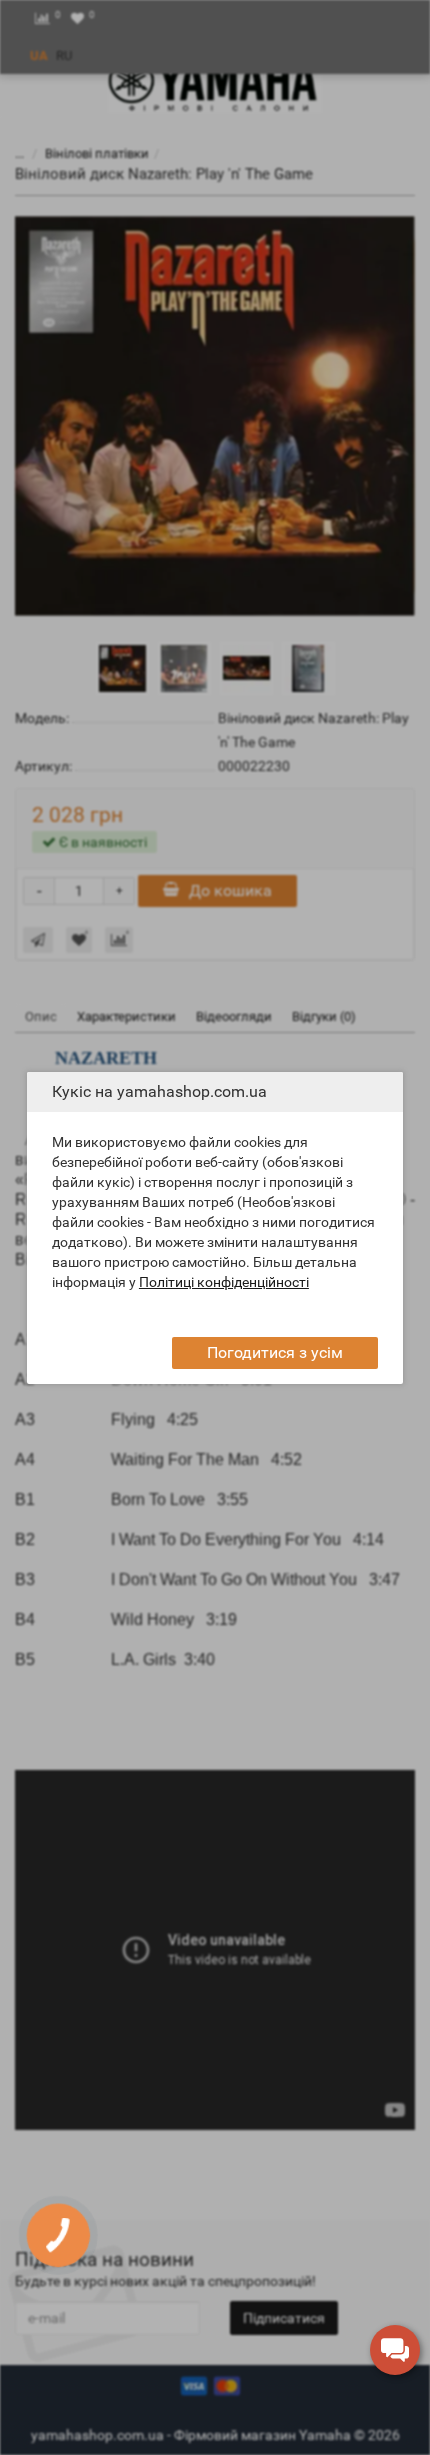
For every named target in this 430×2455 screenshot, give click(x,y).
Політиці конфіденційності (224, 1282)
